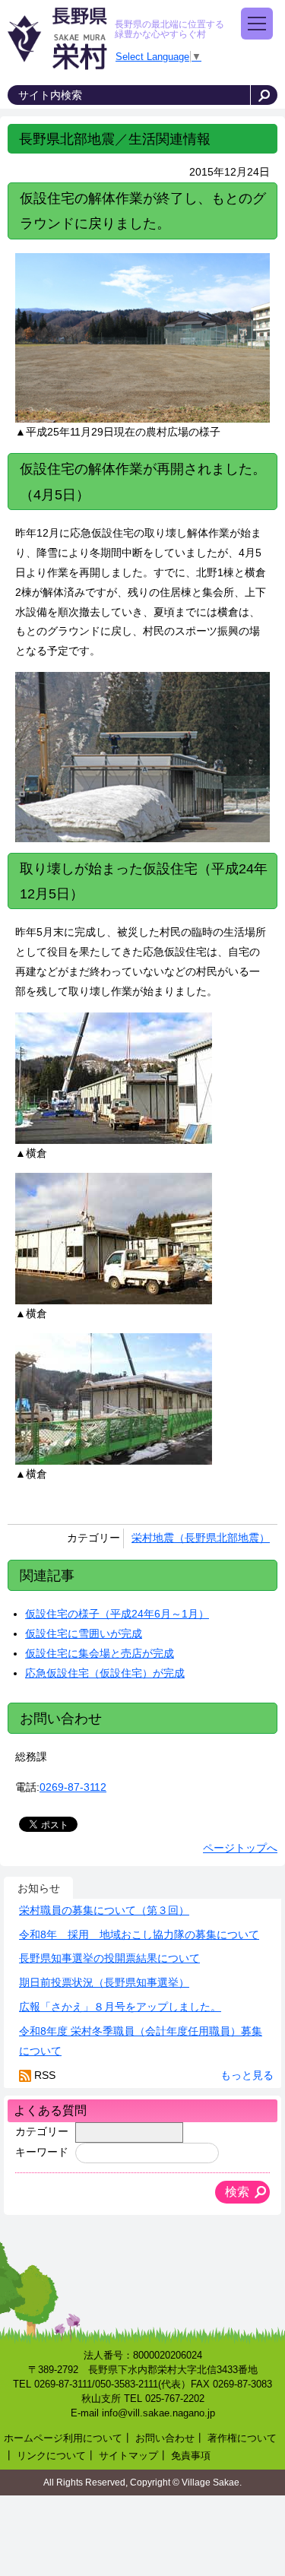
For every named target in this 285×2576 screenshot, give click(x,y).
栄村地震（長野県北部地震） (201, 1538)
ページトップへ (240, 1848)
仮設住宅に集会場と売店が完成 (100, 1653)
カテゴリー (42, 2131)
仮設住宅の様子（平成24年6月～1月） (117, 1614)
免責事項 (191, 2456)
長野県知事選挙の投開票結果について (109, 1958)
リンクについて (51, 2456)
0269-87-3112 (73, 1787)
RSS (45, 2075)
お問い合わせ (165, 2438)
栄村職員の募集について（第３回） (104, 1910)
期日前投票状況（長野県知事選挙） (104, 1982)
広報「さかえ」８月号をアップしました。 (120, 2007)
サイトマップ (128, 2456)
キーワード (42, 2152)
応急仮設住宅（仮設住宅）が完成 (105, 1673)
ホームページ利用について (63, 2438)
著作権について (242, 2438)
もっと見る (247, 2075)
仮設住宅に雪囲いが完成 (84, 1633)
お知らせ (39, 1888)
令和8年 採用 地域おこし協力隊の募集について (139, 1934)
